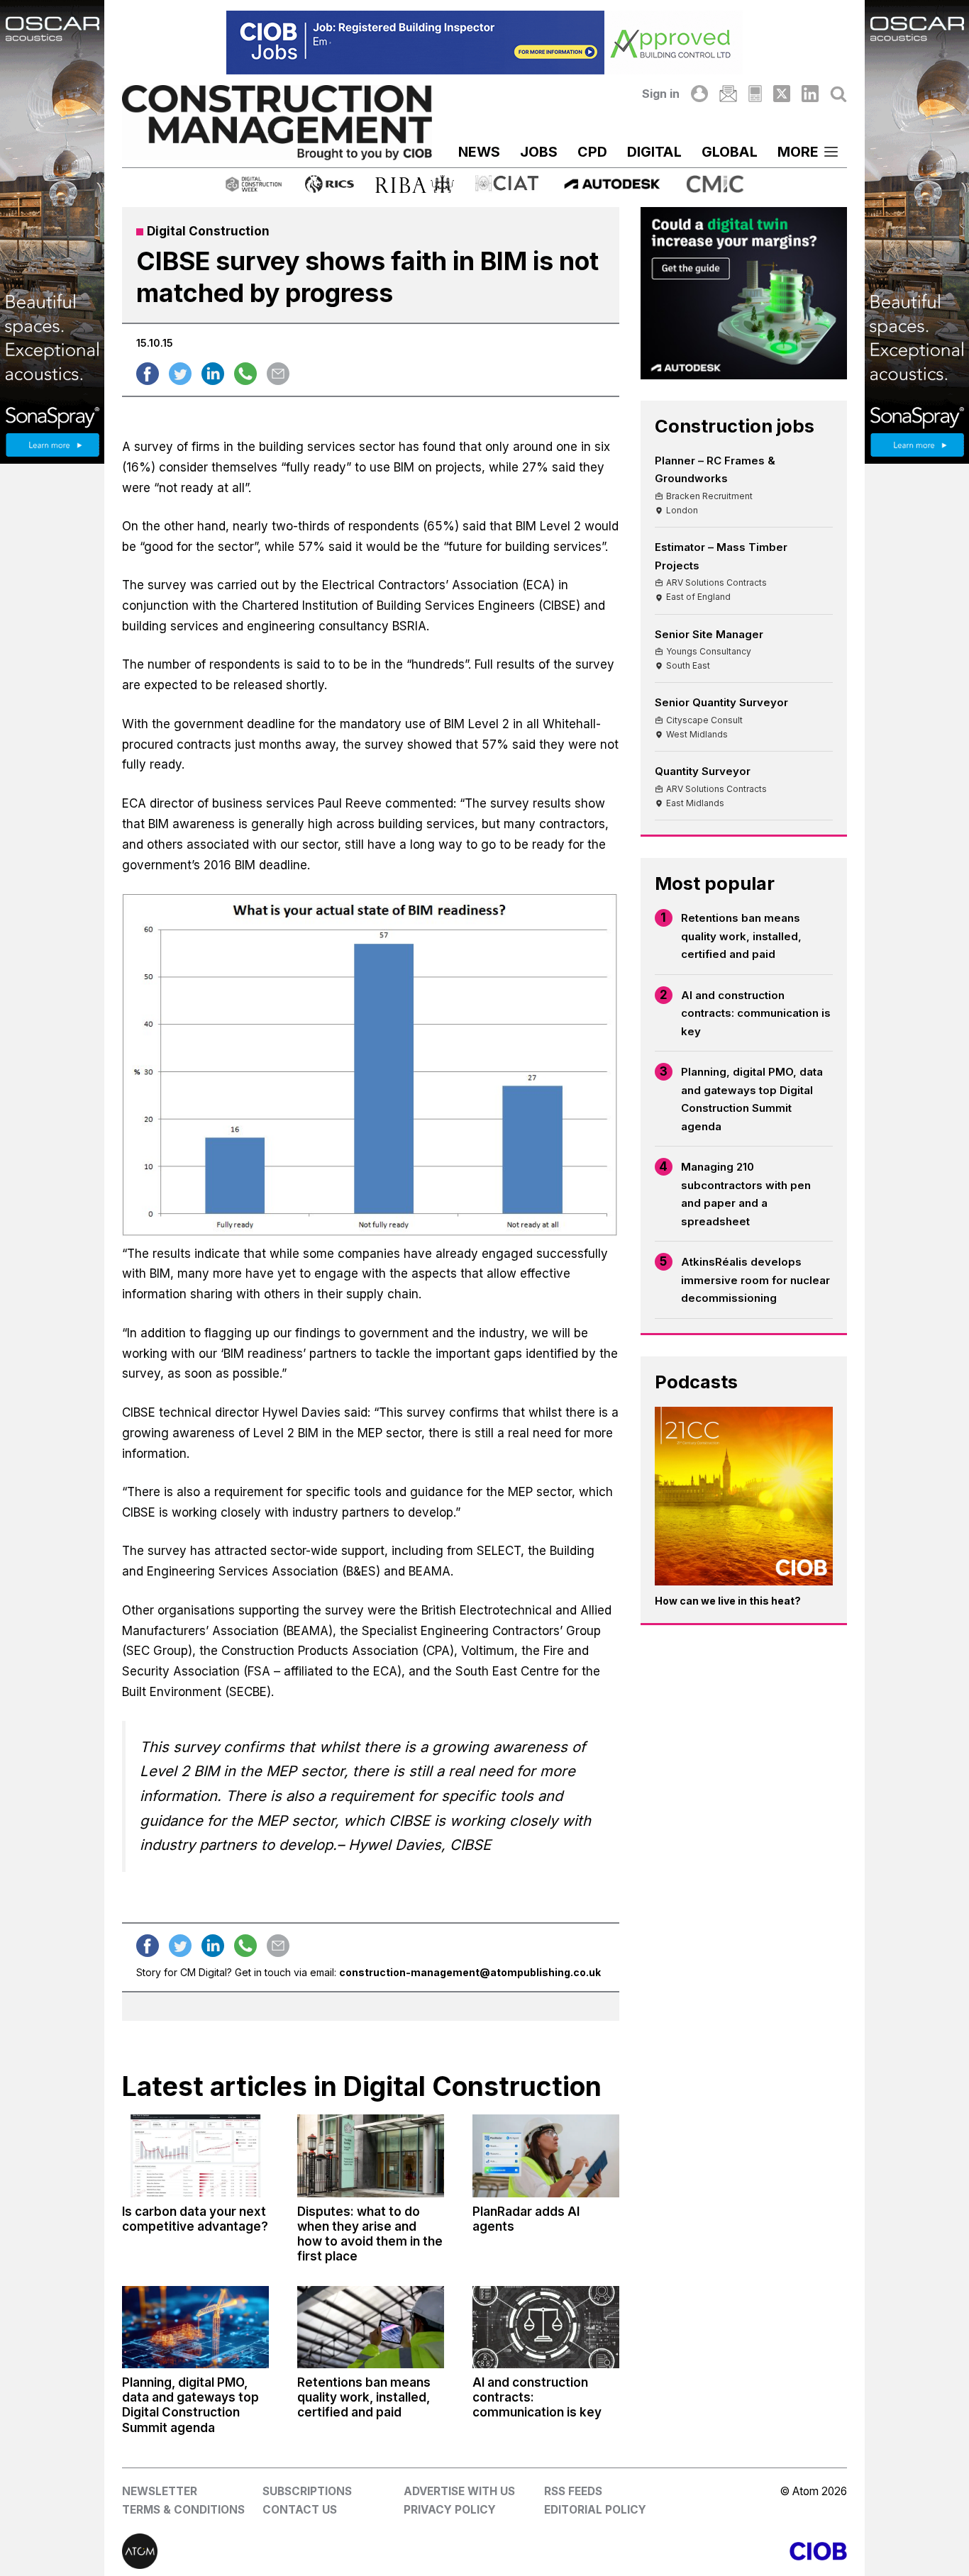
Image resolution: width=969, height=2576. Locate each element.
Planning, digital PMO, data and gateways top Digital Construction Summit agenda (752, 1099)
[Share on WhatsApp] (245, 374)
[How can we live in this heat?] (744, 1496)
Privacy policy (450, 2510)
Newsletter (160, 2491)
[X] (782, 94)
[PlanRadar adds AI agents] (546, 2156)
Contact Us (300, 2510)
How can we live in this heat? (728, 1601)
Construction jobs (735, 426)
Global (730, 152)
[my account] (699, 94)
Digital (654, 152)
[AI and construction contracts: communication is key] (546, 2327)
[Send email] (278, 374)
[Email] (728, 94)
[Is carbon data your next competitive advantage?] (195, 2156)
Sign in (661, 94)
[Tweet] (180, 374)
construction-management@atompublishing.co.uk (470, 1972)
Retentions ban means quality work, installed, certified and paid (741, 936)
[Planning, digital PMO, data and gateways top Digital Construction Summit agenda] (195, 2327)
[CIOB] (666, 2551)
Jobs (539, 152)
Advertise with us (459, 2491)
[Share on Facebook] (148, 374)
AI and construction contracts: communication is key (756, 1013)
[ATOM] (303, 2551)
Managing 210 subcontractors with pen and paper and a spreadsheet (746, 1194)
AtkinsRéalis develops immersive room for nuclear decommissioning (755, 1280)
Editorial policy (595, 2510)
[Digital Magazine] (755, 94)
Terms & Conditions (183, 2510)
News (479, 152)
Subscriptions (307, 2491)
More (798, 152)
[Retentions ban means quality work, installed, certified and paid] (371, 2327)
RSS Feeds (573, 2491)
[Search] (838, 94)
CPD (592, 152)
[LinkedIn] (810, 94)
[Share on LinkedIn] (213, 374)
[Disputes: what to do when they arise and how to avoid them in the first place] (371, 2156)
